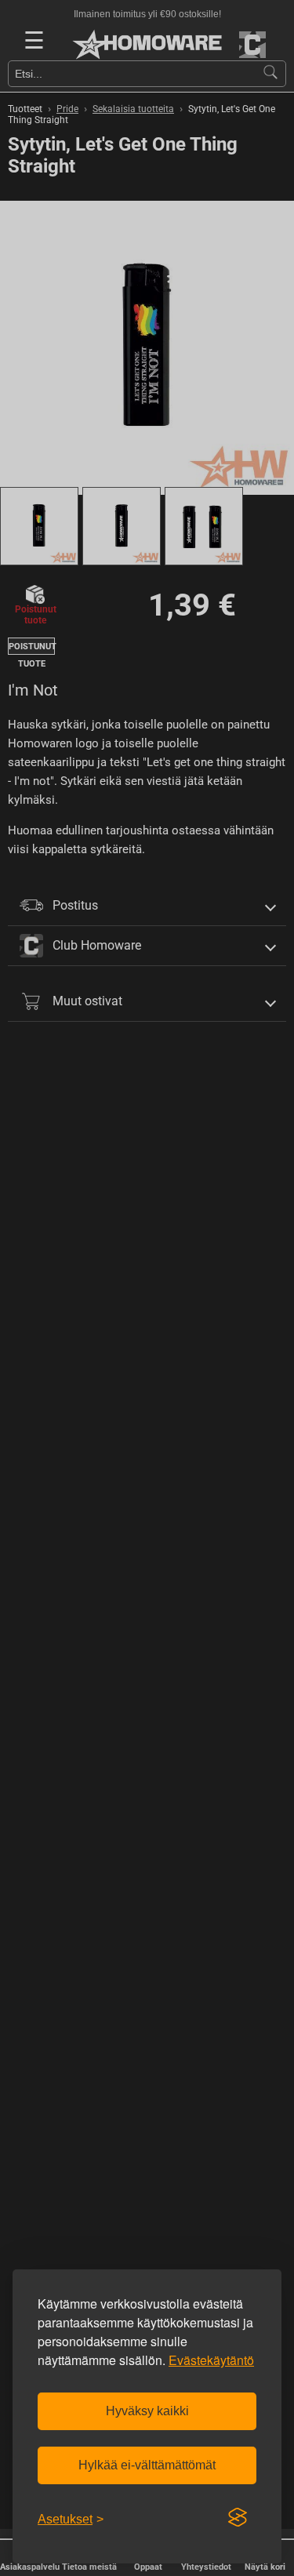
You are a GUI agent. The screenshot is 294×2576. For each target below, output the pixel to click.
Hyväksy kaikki (147, 2411)
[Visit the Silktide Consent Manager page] (238, 2518)
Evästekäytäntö (211, 2360)
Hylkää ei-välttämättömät (147, 2465)
